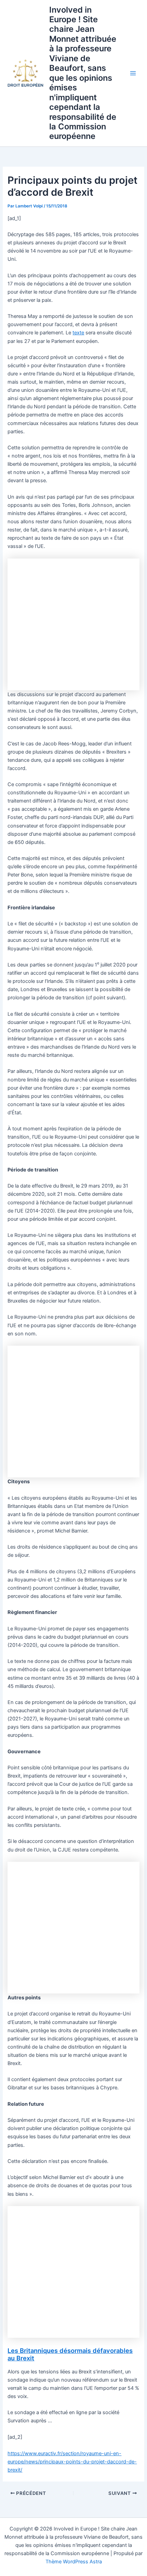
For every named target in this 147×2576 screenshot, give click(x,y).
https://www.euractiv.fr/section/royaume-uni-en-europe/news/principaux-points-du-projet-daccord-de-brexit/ (72, 2462)
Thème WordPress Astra (74, 2562)
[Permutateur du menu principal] (133, 73)
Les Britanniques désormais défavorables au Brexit (70, 2354)
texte (78, 333)
